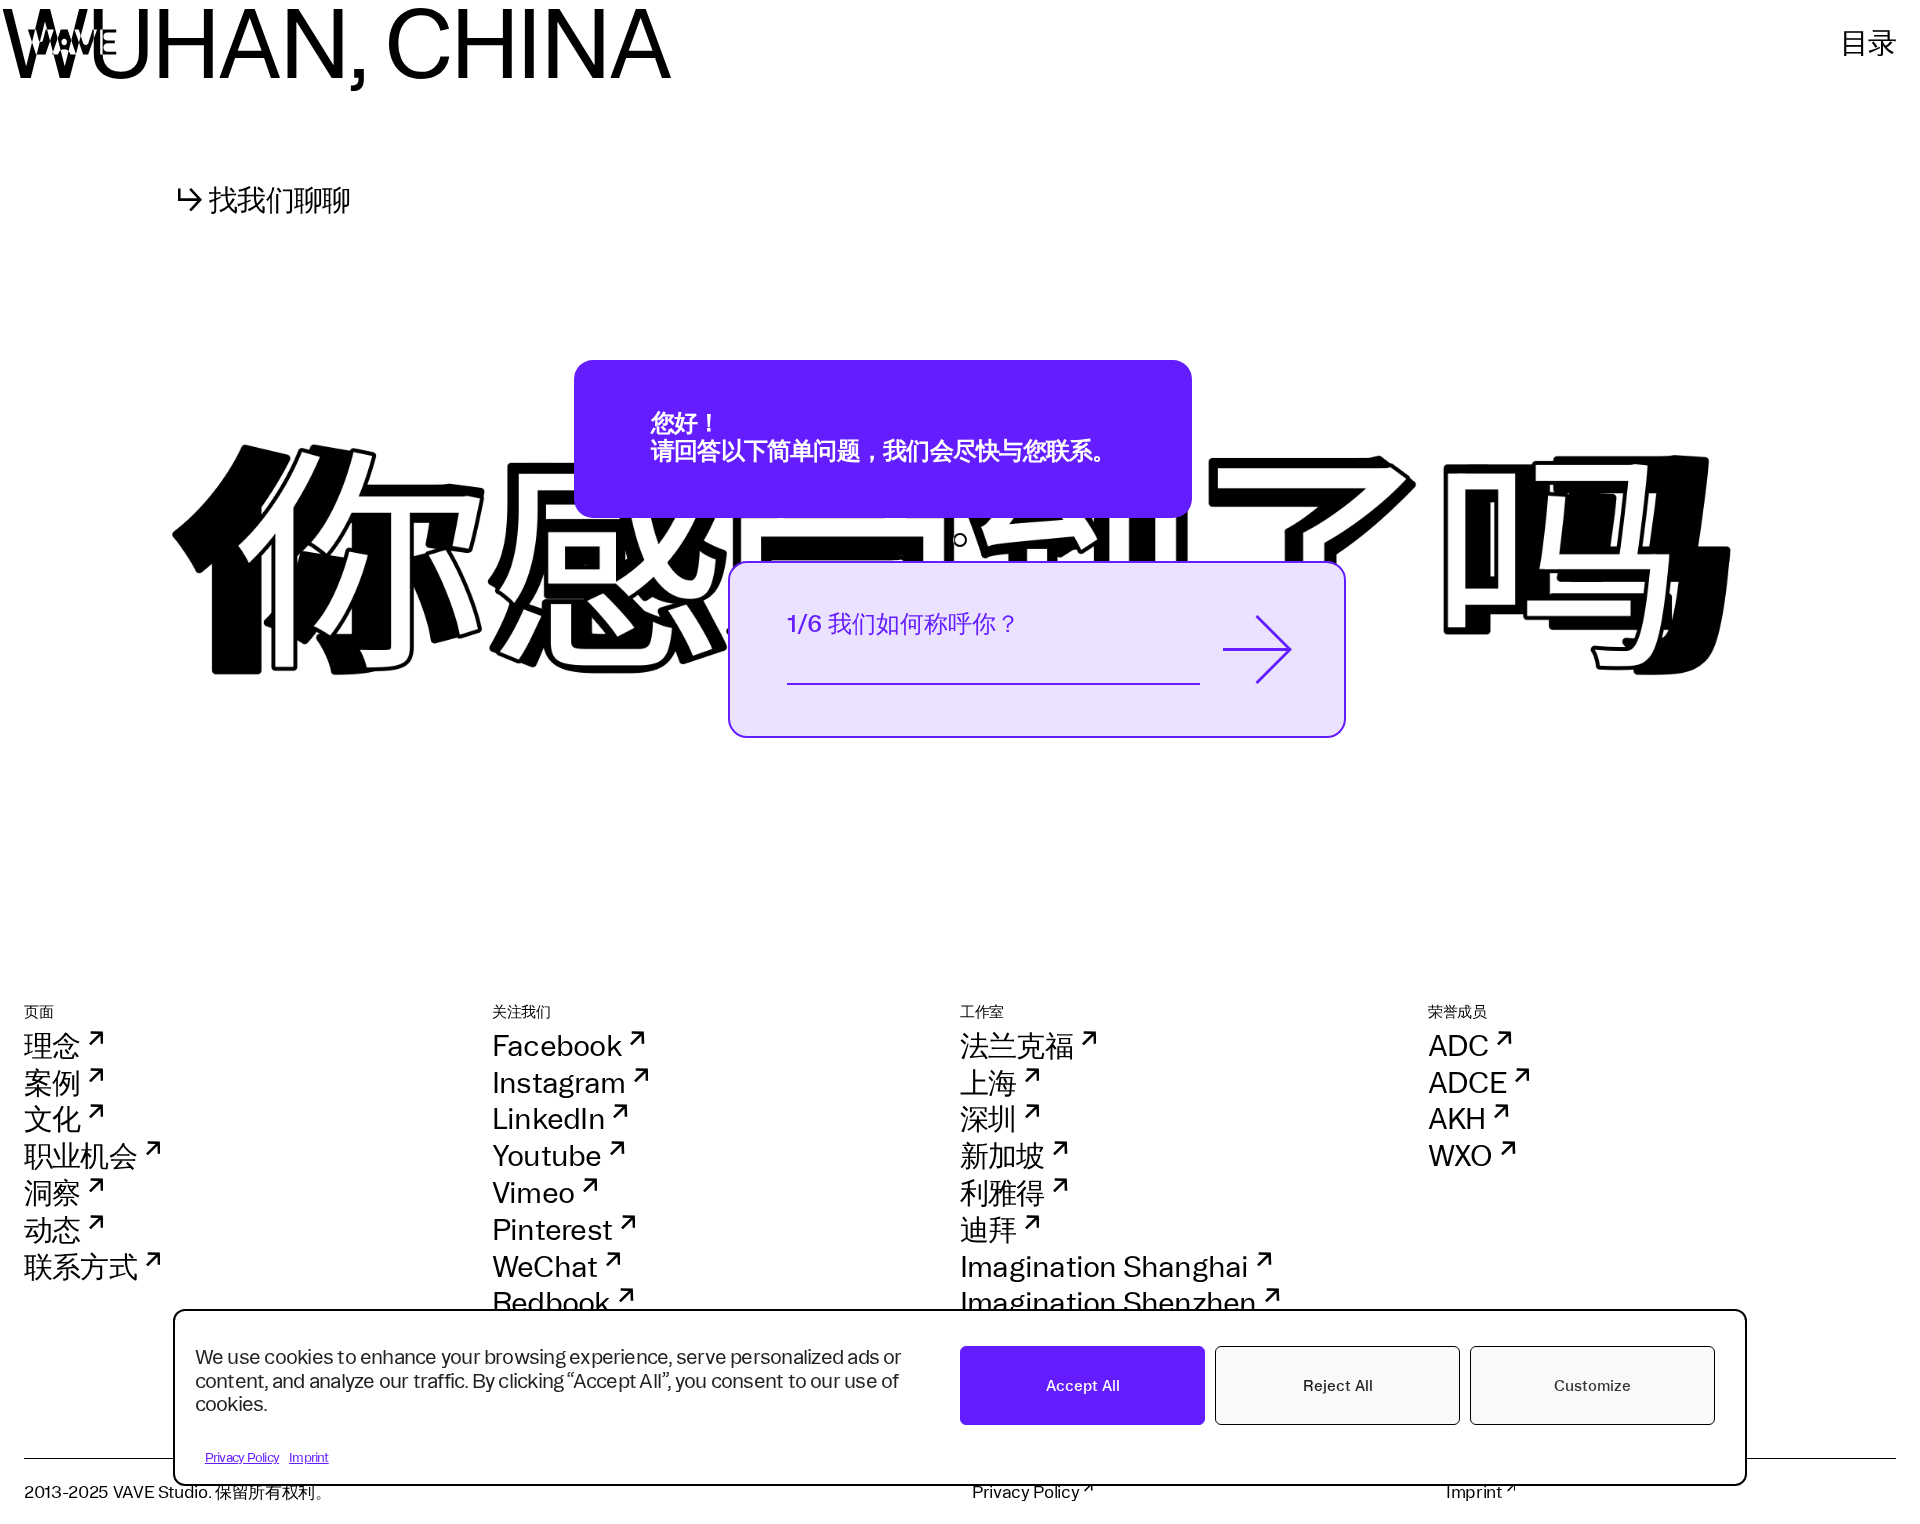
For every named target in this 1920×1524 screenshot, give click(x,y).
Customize (1592, 1385)
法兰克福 (1016, 1045)
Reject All (1338, 1385)
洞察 (52, 1192)
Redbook (551, 1302)
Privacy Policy (242, 1457)
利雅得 (1002, 1192)
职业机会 (80, 1155)
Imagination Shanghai (1104, 1266)
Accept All (1083, 1385)
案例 (52, 1082)
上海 (988, 1082)
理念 (52, 1045)
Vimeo (533, 1192)
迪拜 (988, 1229)
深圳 (988, 1118)
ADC (1458, 1045)
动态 (52, 1229)
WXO (1460, 1155)
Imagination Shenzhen (1108, 1302)
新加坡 (1002, 1155)
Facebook (557, 1045)
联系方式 (80, 1266)
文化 (52, 1118)
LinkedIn (548, 1118)
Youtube (547, 1155)
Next (1258, 649)
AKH (1457, 1118)
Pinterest (552, 1229)
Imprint (309, 1457)
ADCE (1467, 1082)
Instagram (558, 1082)
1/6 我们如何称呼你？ (903, 623)
